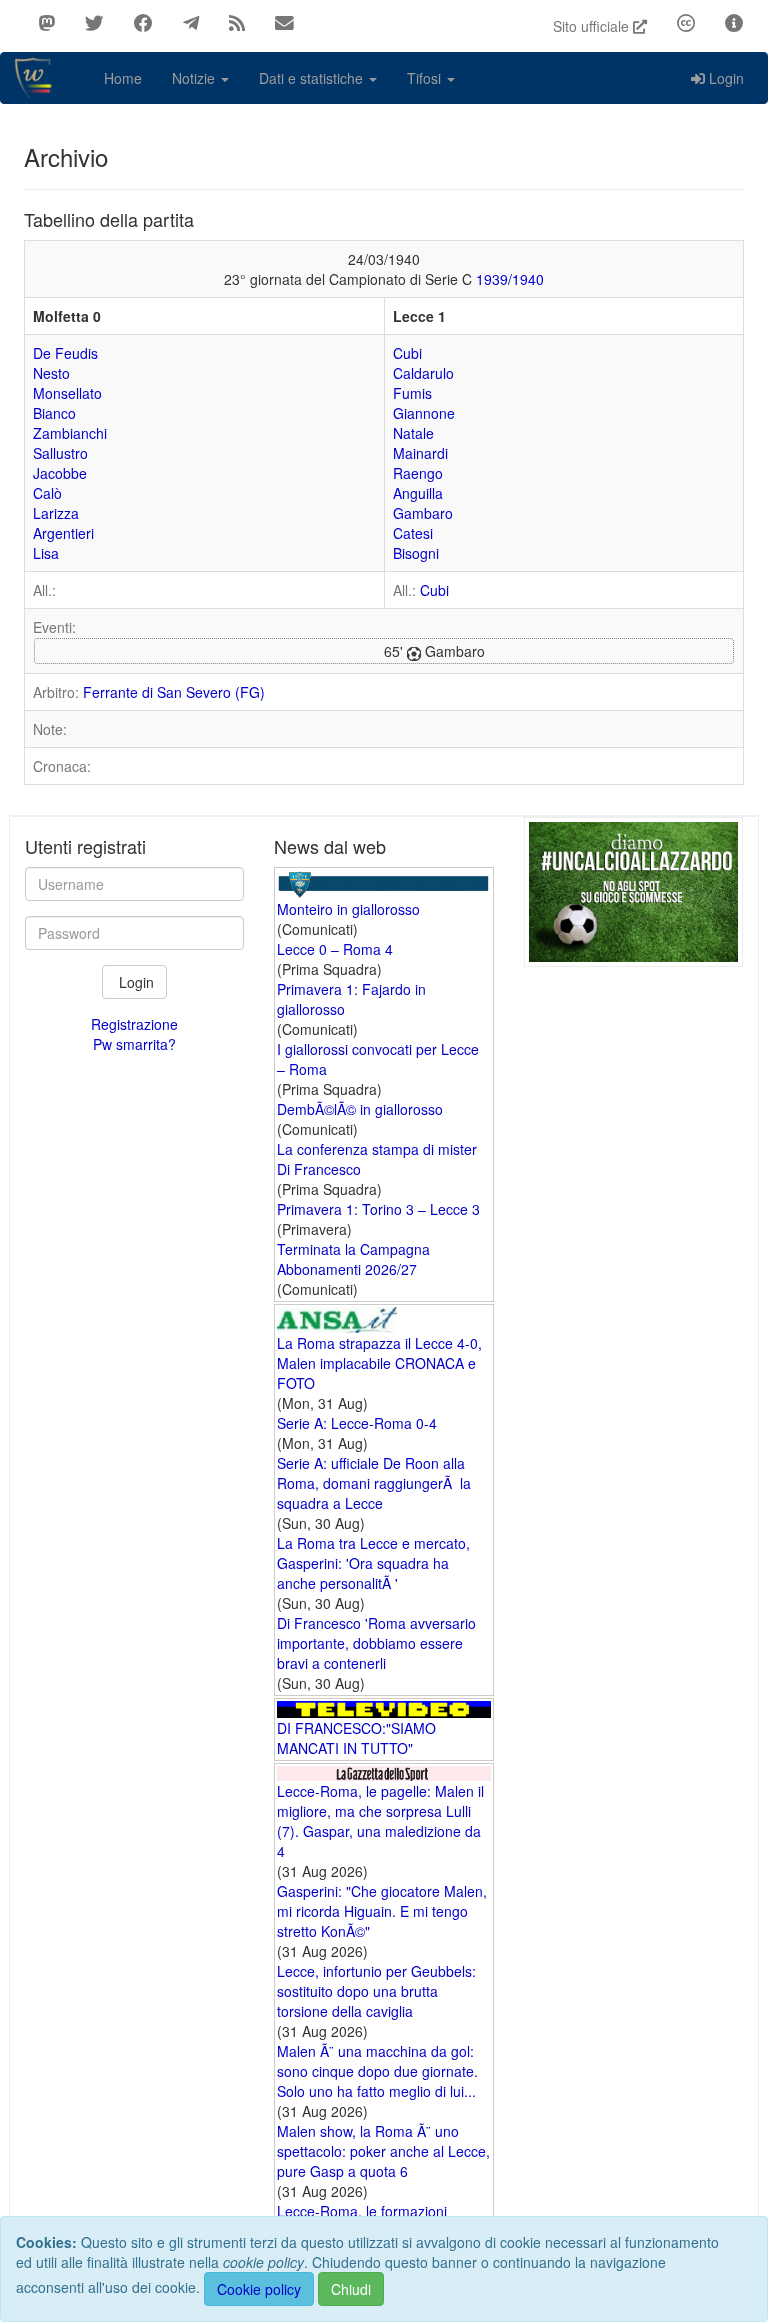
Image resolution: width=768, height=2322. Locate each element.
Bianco (54, 413)
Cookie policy (259, 2289)
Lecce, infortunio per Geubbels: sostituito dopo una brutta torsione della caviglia (376, 1991)
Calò (47, 493)
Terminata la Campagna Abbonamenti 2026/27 (353, 1259)
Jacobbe (60, 473)
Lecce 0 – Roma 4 (335, 949)
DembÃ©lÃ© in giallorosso (360, 1109)
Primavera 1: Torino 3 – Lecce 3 (378, 1209)
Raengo (418, 473)
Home (123, 78)
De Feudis (65, 353)
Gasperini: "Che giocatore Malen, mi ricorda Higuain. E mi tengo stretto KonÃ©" (382, 1911)
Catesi (413, 533)
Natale (413, 433)
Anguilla (418, 493)
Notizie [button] (195, 78)
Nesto (51, 373)
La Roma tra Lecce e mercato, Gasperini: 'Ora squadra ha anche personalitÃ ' (373, 1563)
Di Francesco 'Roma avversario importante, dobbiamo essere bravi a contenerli (376, 1643)
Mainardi (420, 453)
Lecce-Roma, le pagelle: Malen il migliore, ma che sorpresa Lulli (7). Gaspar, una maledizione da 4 (380, 1821)
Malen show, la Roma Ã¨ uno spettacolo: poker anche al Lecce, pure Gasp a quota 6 (383, 2151)
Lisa (46, 553)
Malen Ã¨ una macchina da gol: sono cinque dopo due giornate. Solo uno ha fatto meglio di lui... (377, 2071)
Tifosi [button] (426, 78)
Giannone (424, 413)
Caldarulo (423, 373)
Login (726, 78)
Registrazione (134, 1024)
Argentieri (63, 533)
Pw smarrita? (134, 1044)
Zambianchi (70, 433)
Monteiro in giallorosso (348, 909)
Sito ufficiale (593, 26)
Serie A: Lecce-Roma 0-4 (357, 1423)
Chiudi (351, 2289)
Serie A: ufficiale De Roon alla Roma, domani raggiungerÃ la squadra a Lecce (374, 1483)
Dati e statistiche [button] (313, 78)
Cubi (407, 353)
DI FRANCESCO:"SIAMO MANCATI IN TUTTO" (356, 1738)
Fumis (412, 393)
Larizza (56, 513)
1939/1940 (510, 279)
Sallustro (60, 453)
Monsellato (67, 393)
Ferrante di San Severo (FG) (174, 692)
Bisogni (416, 553)
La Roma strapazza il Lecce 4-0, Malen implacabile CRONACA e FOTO (379, 1363)
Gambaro (423, 513)
